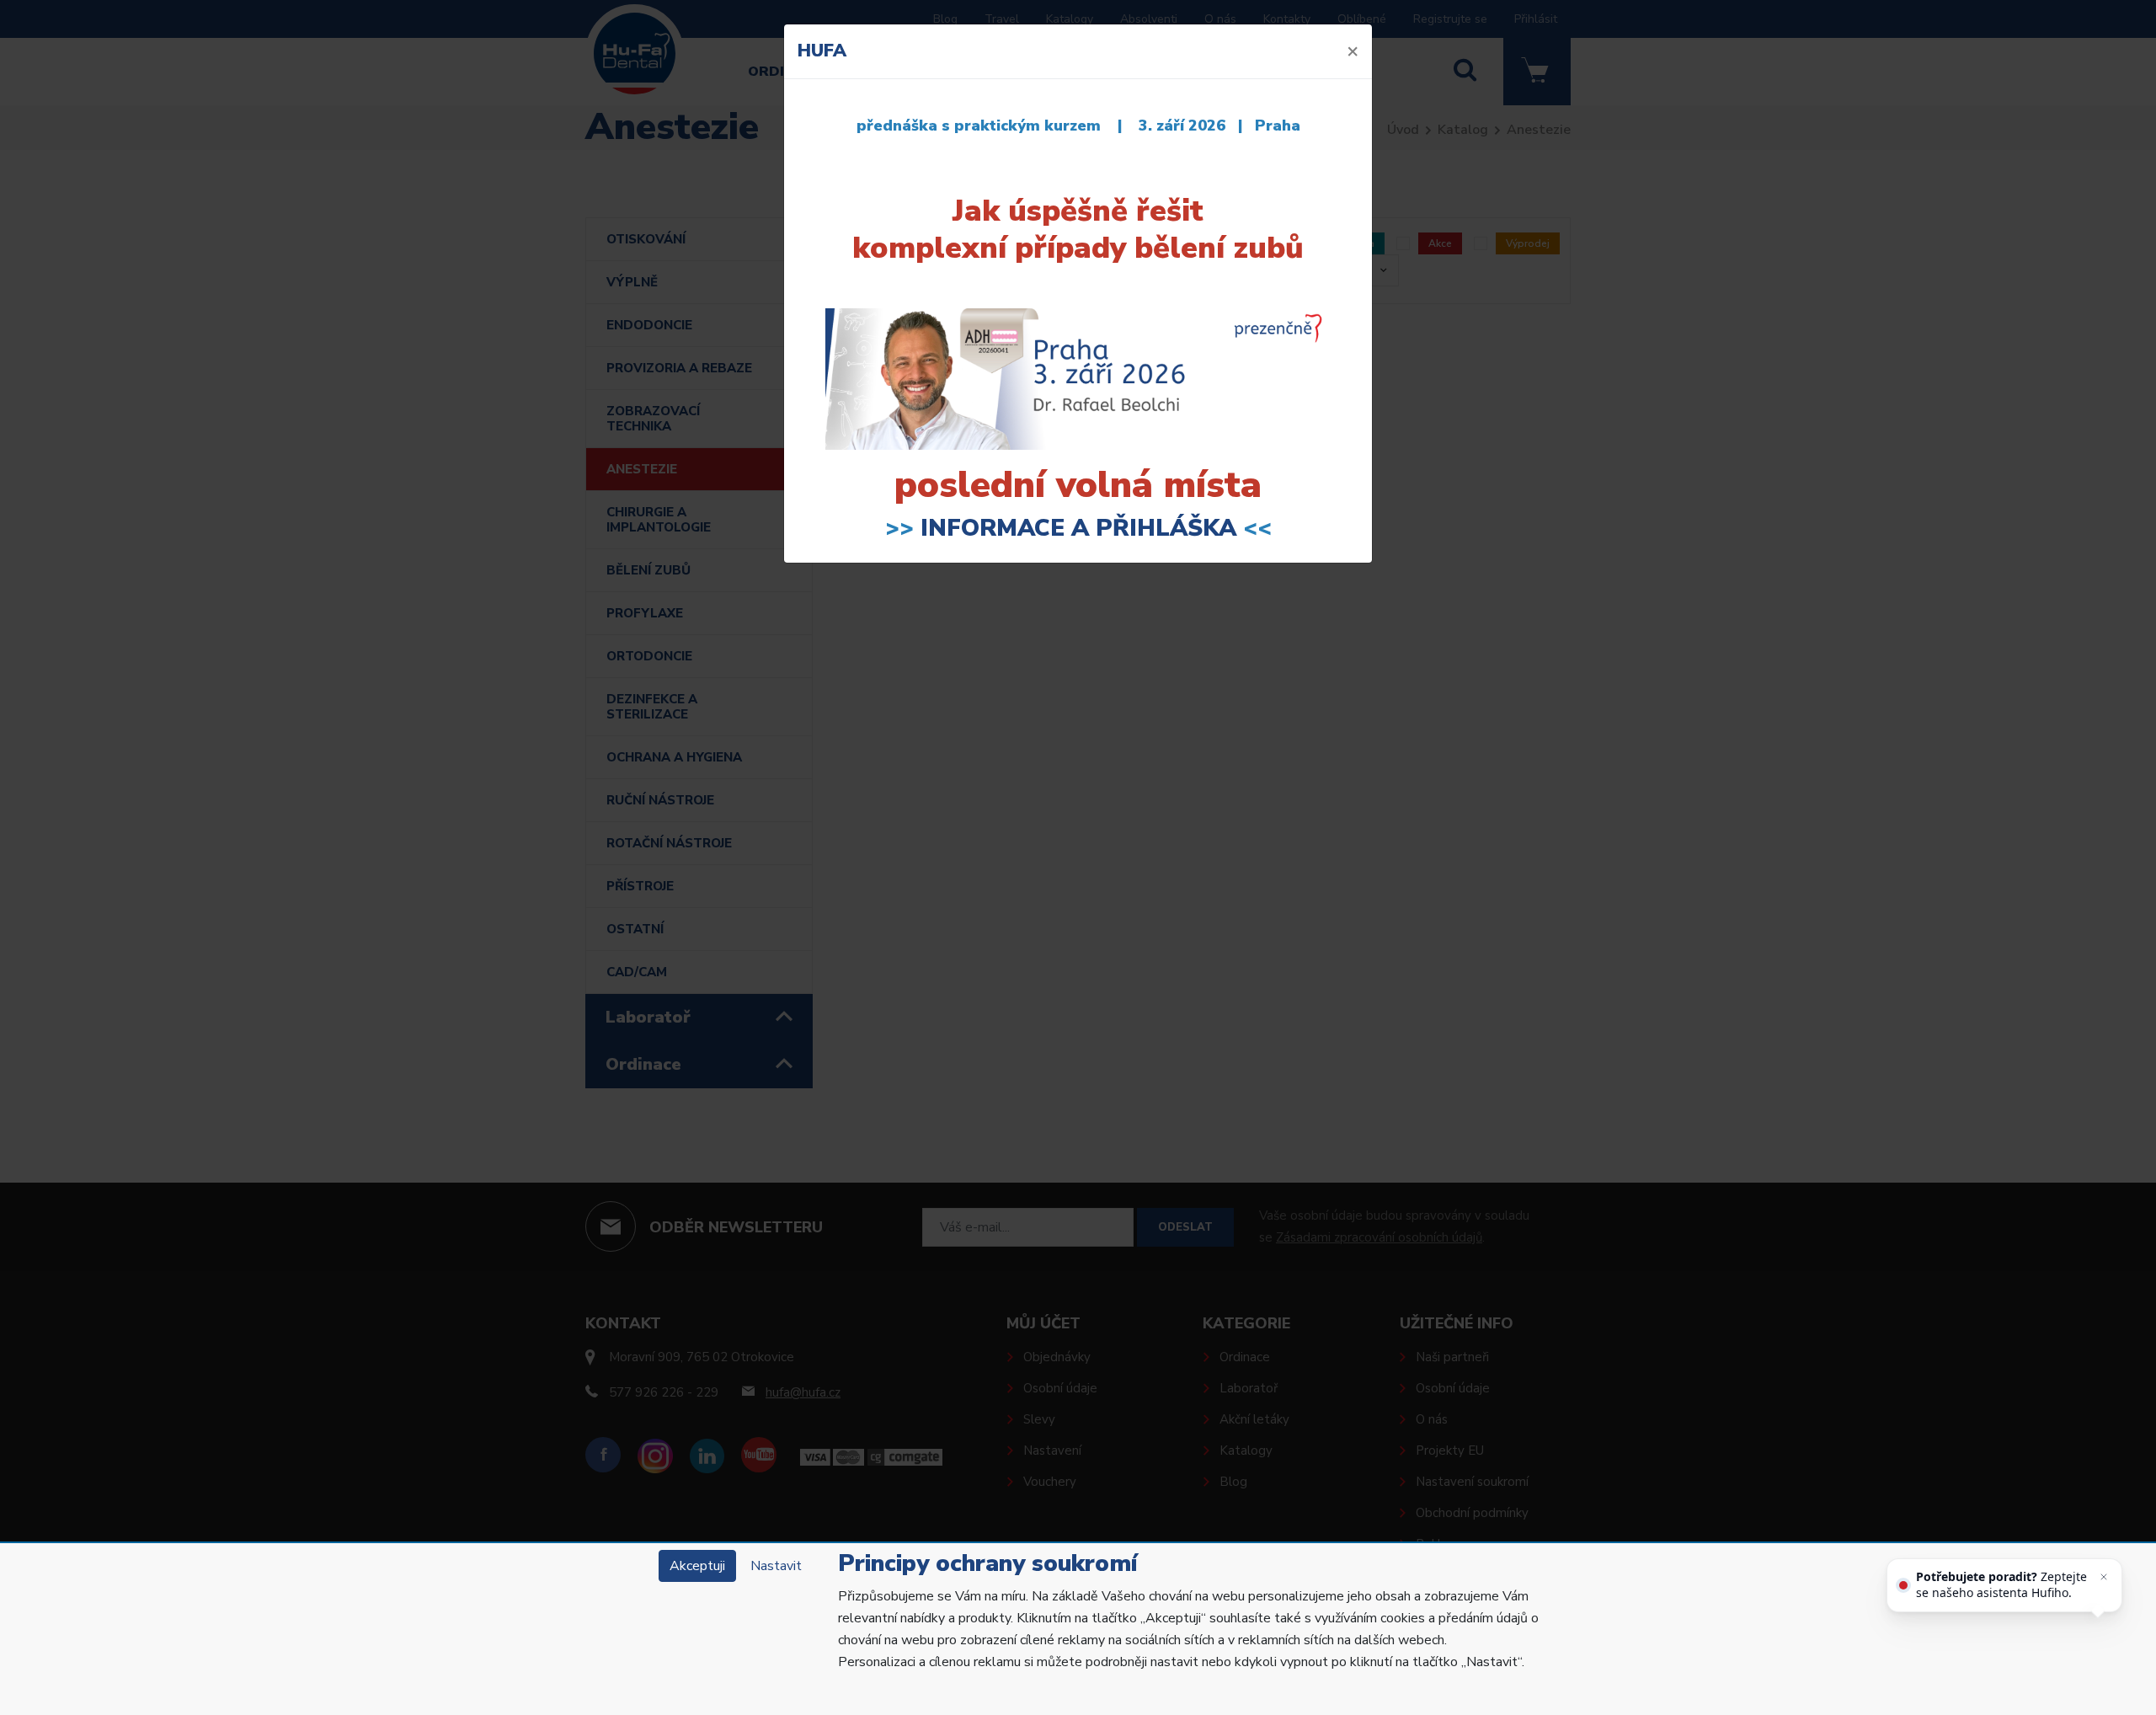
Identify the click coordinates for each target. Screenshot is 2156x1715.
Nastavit (776, 1566)
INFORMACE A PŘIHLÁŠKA (1078, 528)
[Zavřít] (2104, 1577)
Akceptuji (697, 1566)
